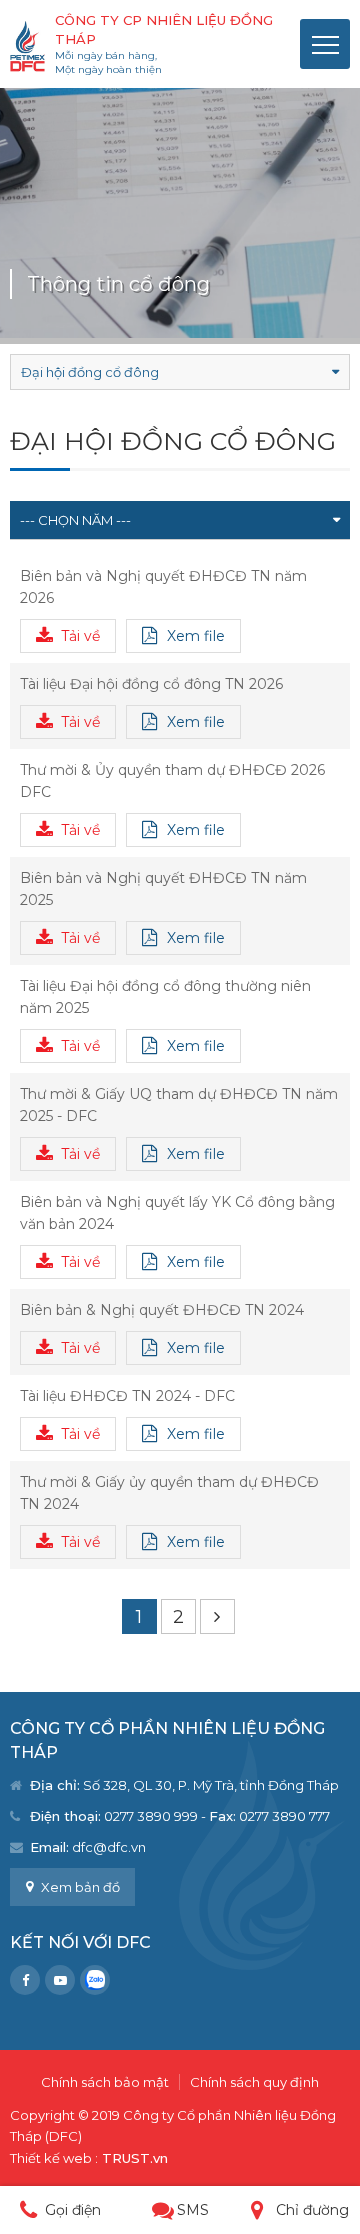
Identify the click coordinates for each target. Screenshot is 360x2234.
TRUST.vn (135, 2158)
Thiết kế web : (54, 2158)
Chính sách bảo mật (105, 2082)
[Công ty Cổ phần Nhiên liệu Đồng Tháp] (27, 45)
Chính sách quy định (254, 2082)
